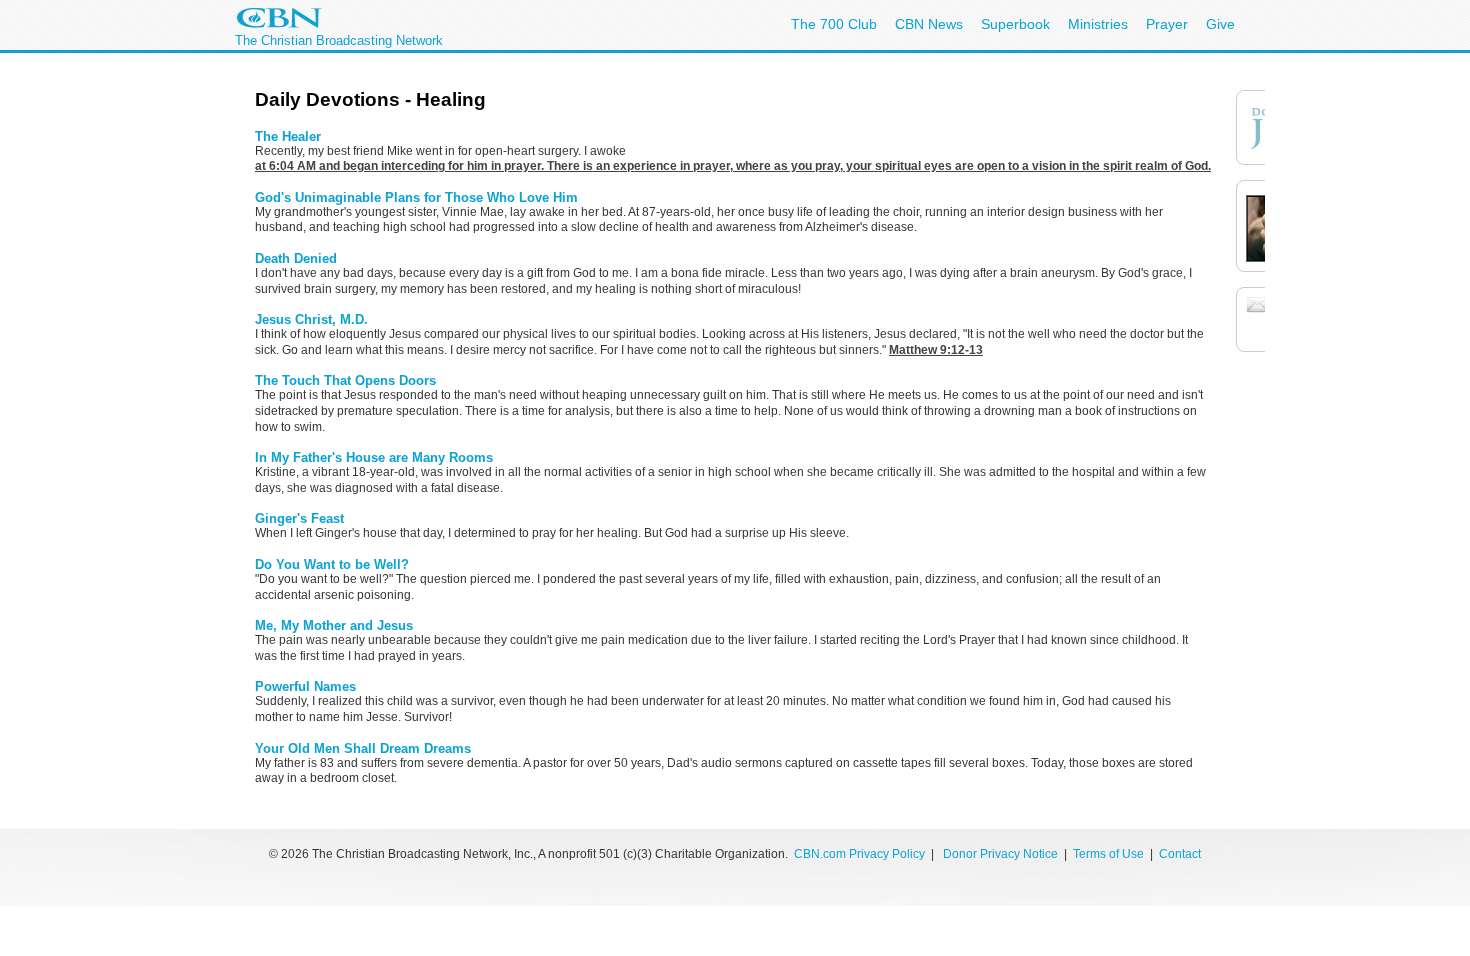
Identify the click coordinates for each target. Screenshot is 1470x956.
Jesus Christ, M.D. (311, 319)
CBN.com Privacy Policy (859, 854)
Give (1220, 24)
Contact (1180, 854)
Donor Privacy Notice (1000, 854)
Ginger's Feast (299, 518)
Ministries (1098, 24)
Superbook (1015, 24)
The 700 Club (834, 24)
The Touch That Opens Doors (345, 380)
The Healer (288, 136)
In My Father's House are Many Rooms (374, 457)
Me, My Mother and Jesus (334, 625)
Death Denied (296, 258)
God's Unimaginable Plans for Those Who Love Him (416, 197)
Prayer (1167, 24)
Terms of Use (1110, 854)
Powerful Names (305, 686)
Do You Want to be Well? (332, 564)
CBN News (929, 24)
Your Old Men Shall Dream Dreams (363, 748)
